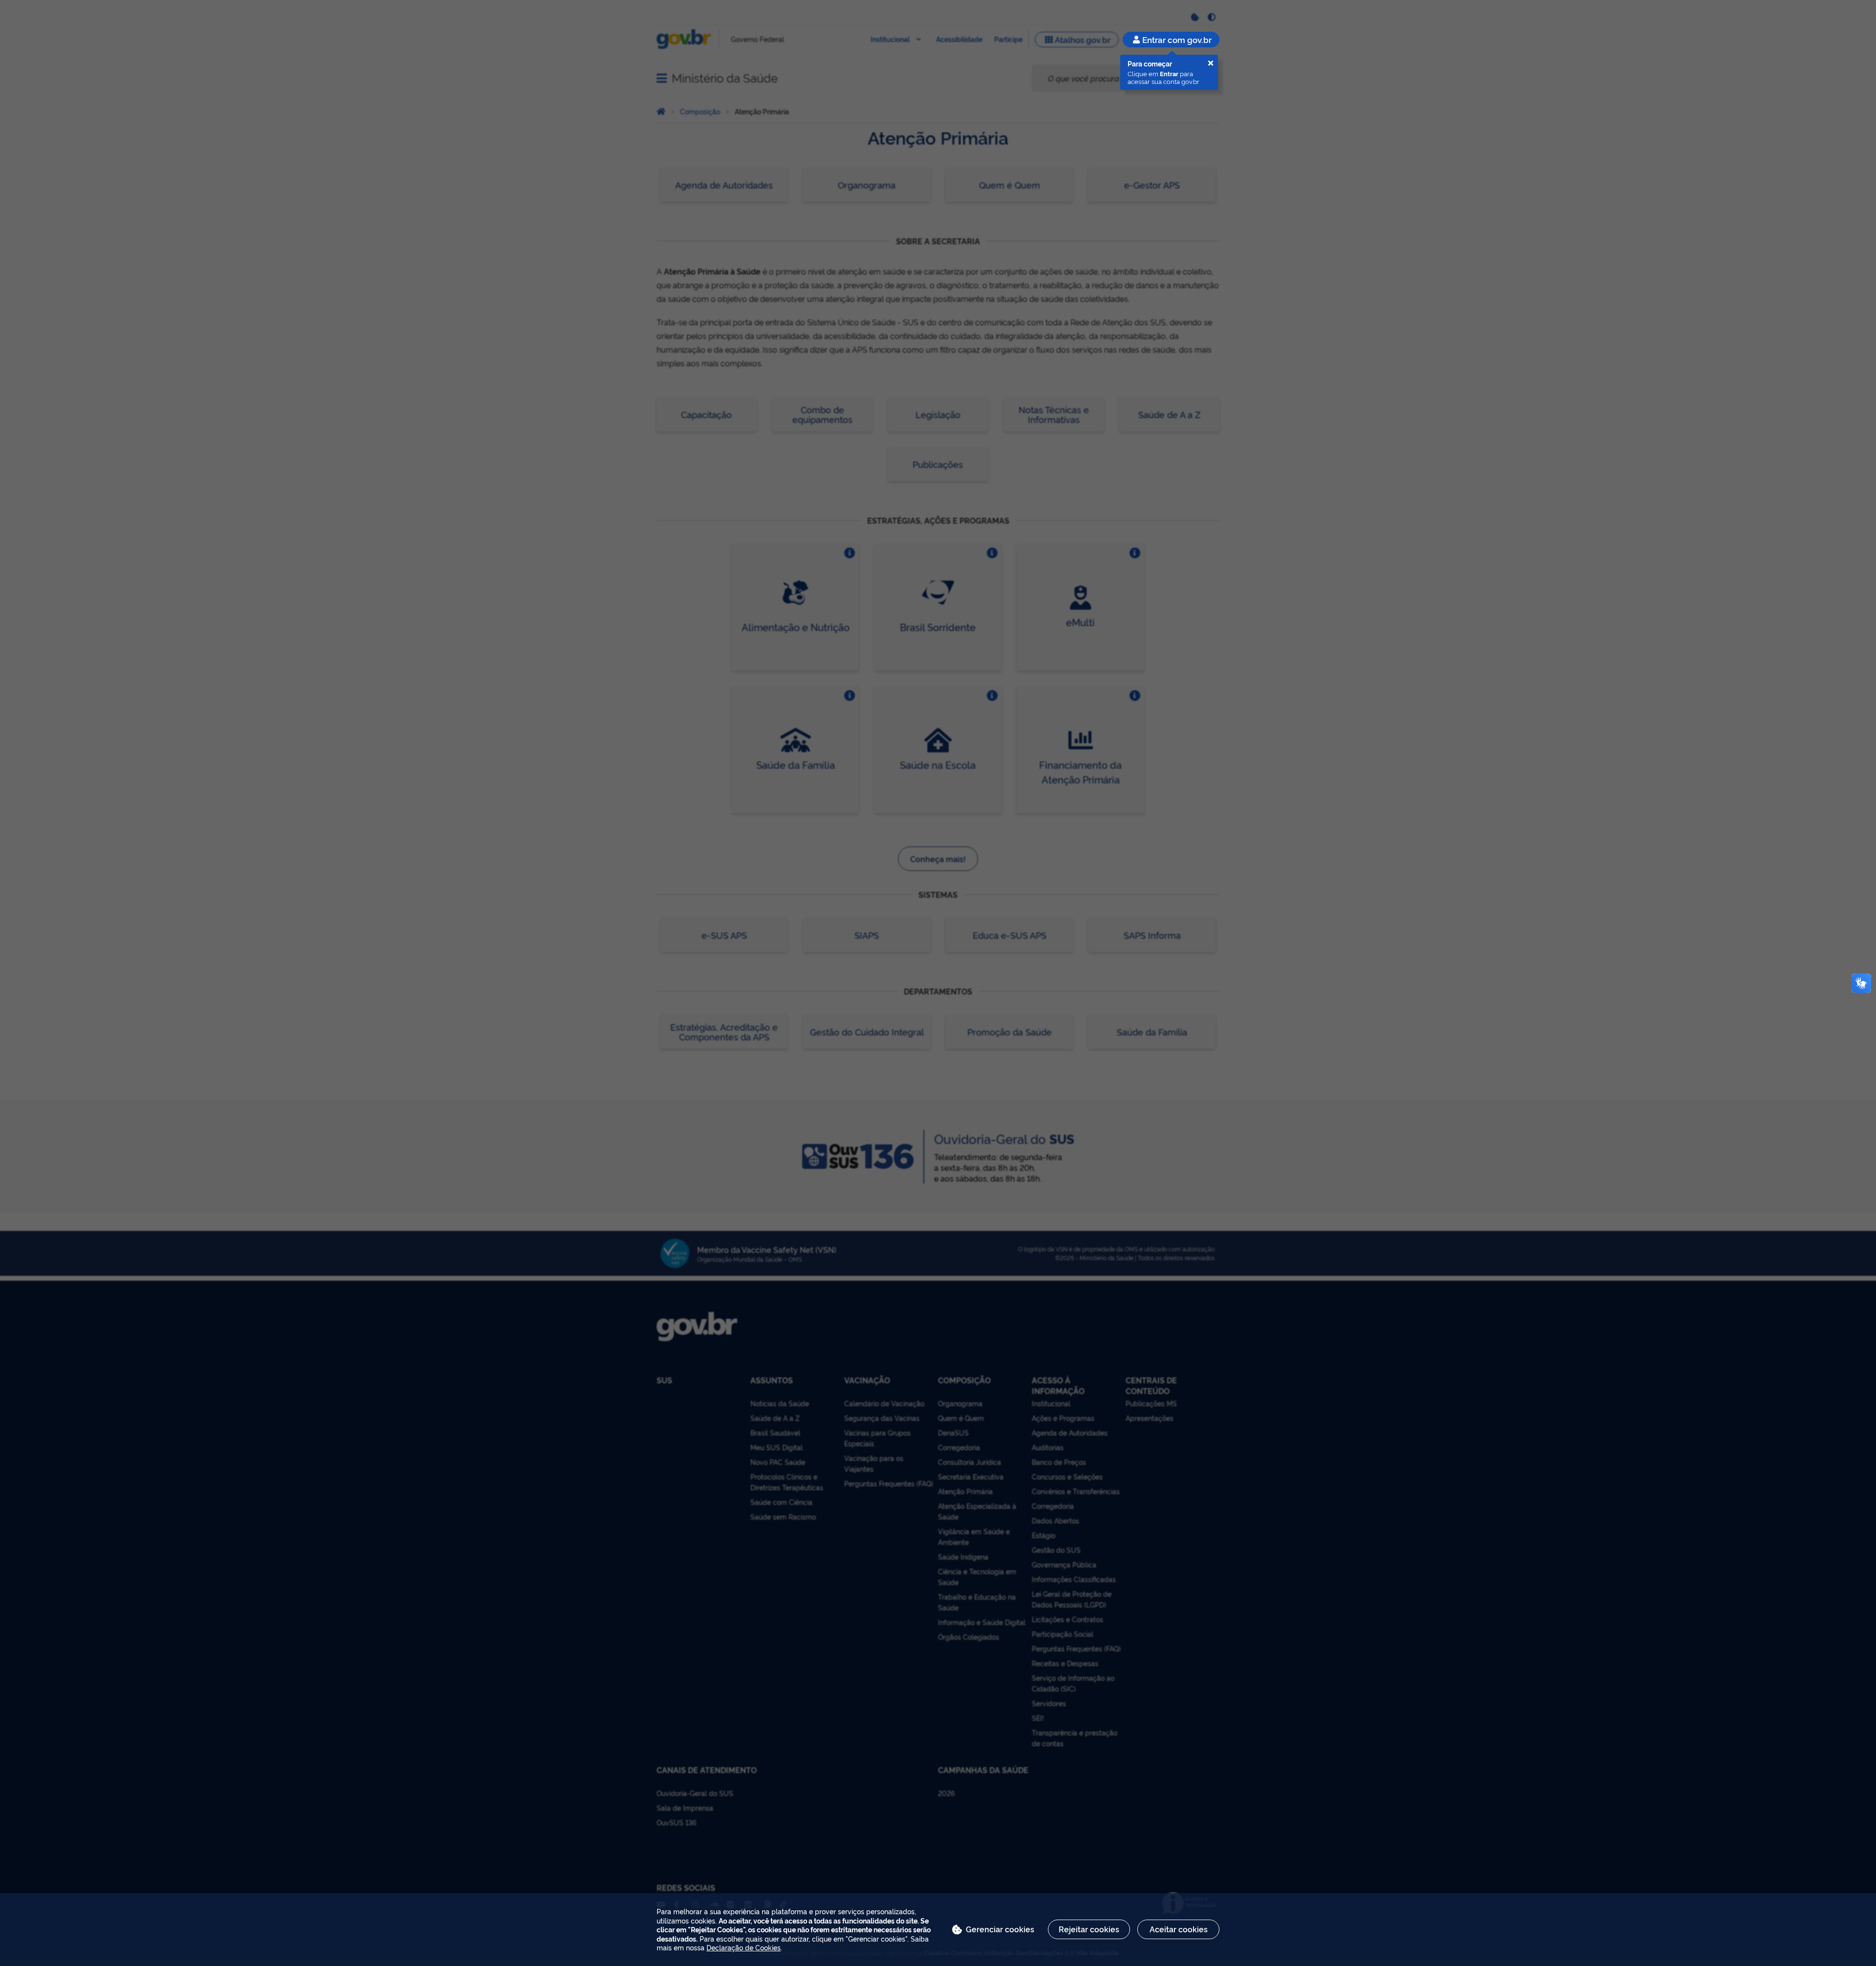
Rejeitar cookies (1089, 1929)
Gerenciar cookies (1000, 1929)
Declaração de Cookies (744, 1947)
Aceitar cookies (1179, 1929)
